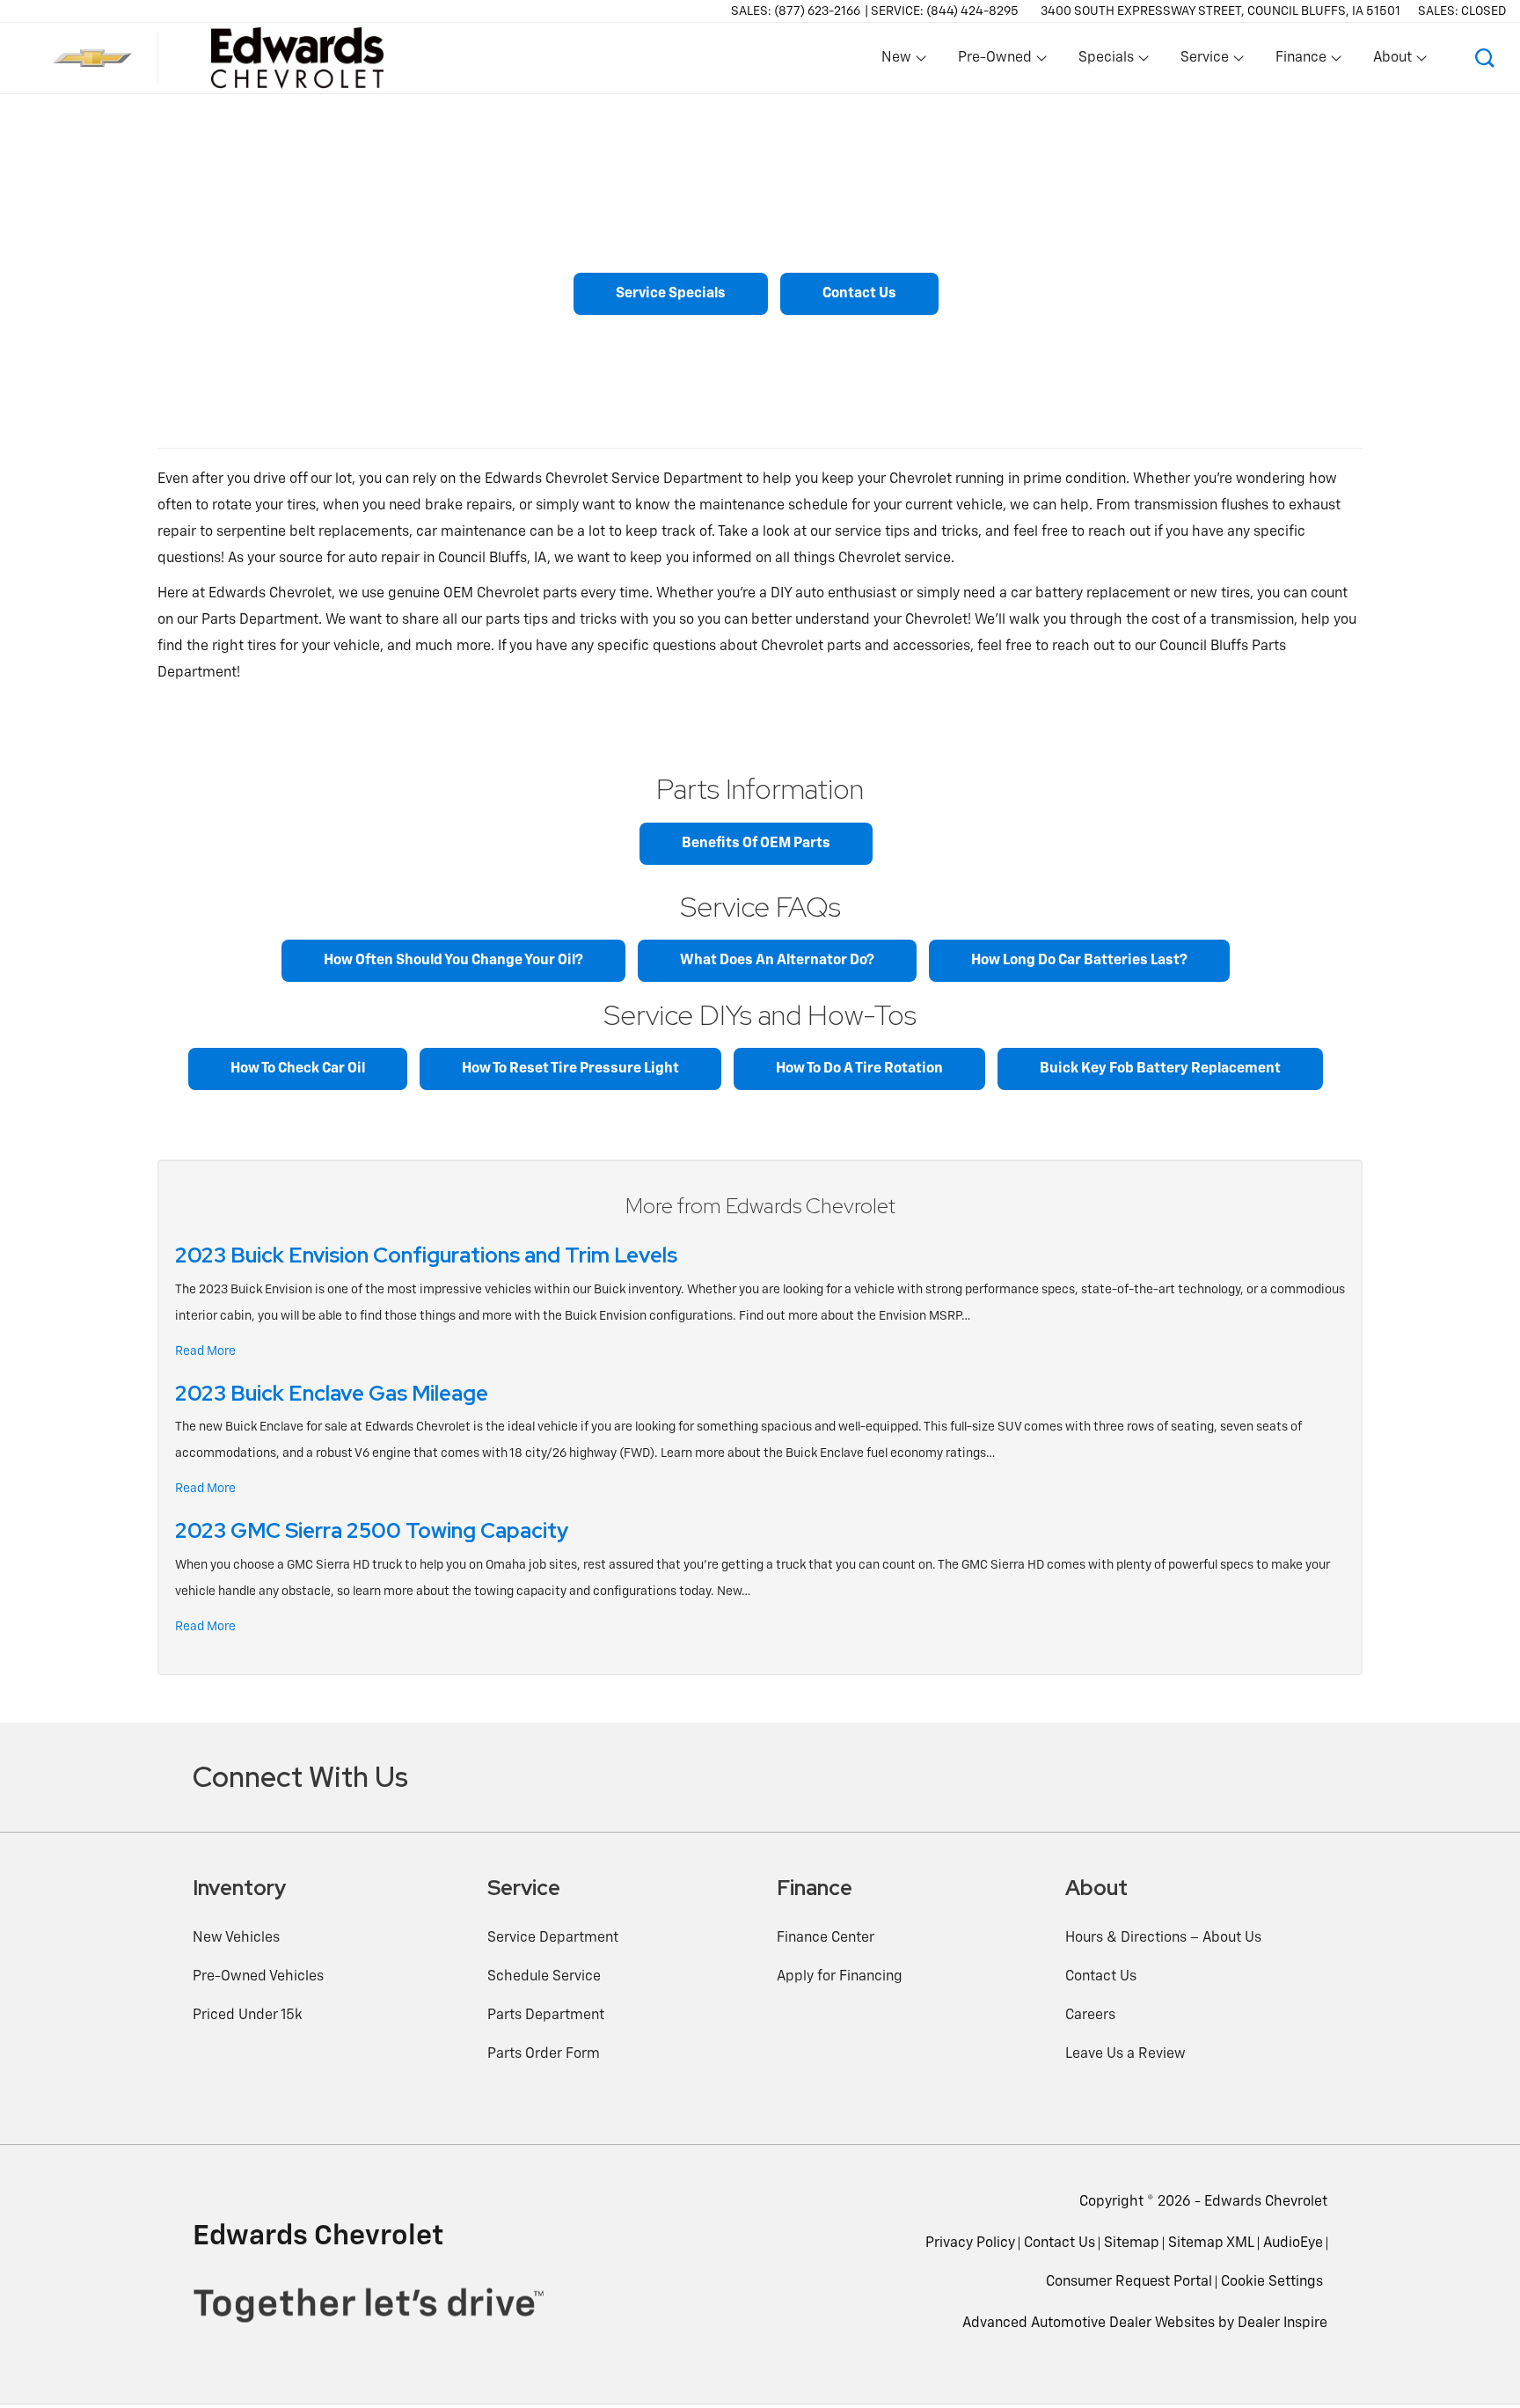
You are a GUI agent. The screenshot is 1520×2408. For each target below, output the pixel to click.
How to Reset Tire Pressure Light (570, 1069)
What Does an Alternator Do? (777, 961)
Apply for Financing (840, 1977)
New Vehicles (236, 1938)
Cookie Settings (1272, 2282)
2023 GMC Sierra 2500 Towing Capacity (372, 1530)
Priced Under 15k (248, 2016)
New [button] (899, 62)
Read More (205, 1351)
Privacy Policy (970, 2243)
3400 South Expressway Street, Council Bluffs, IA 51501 (1220, 11)
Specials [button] (1106, 62)
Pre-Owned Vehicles (258, 1977)
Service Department (553, 1938)
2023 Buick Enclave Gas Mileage (332, 1393)
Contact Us (859, 294)
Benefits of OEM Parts (756, 844)
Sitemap (1132, 2243)
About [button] (1392, 62)
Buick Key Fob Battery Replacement (1160, 1069)
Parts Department (546, 2016)
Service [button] (1204, 62)
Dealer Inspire (1282, 2324)
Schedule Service (544, 1977)
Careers (1090, 2016)
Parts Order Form (544, 2054)
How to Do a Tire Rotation (859, 1069)
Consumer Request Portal (1129, 2282)
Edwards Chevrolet (1266, 2202)
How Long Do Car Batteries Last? (1079, 961)
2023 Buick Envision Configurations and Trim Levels (426, 1255)
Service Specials (671, 294)
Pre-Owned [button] (994, 62)
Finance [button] (1301, 62)
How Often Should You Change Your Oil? (453, 961)
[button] (1485, 58)
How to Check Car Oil (298, 1069)
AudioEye (1293, 2243)
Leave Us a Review (1125, 2054)
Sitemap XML (1211, 2243)
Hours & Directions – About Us (1163, 1938)
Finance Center (826, 1938)
